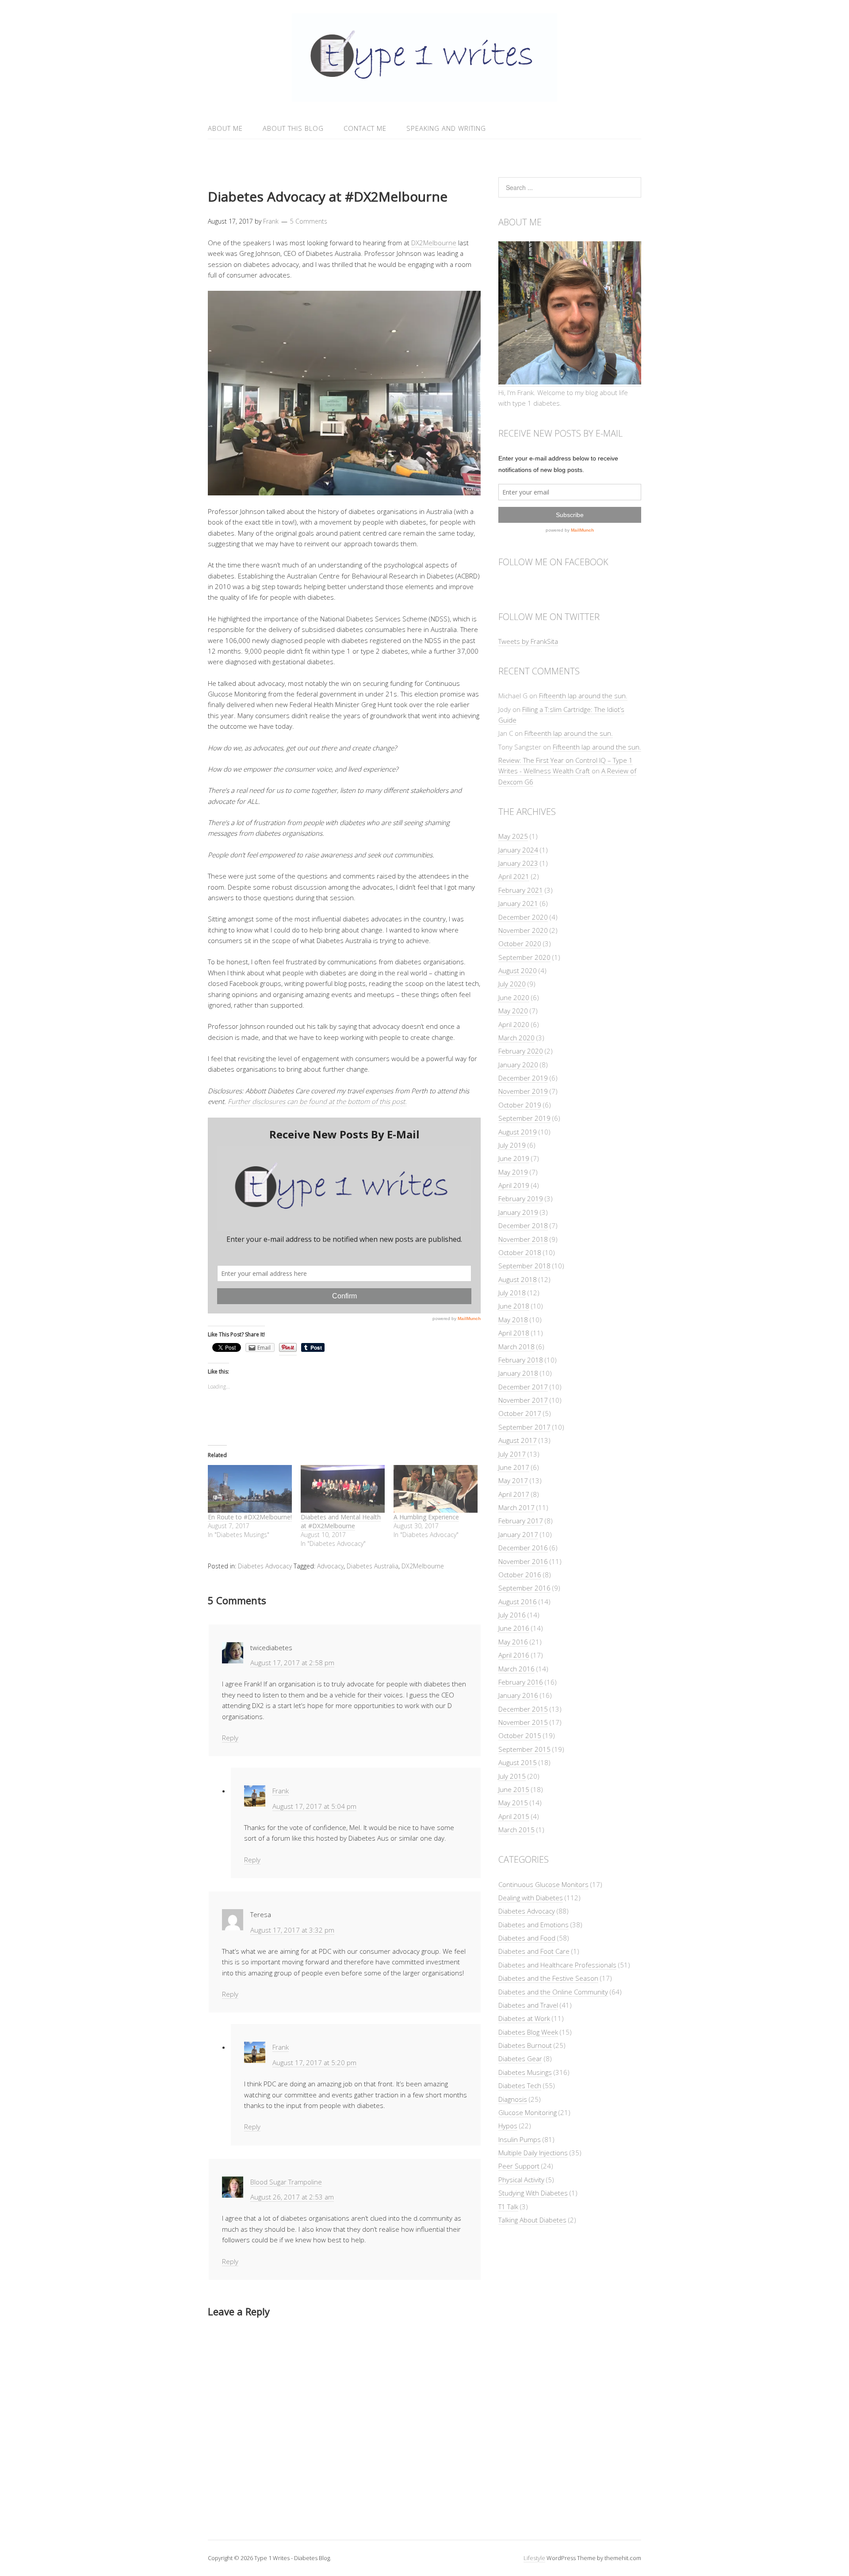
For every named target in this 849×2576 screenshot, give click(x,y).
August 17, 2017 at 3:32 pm (292, 1930)
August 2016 (518, 1602)
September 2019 (524, 1118)
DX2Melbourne (434, 243)
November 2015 (523, 1722)
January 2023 (518, 863)
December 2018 (523, 1225)
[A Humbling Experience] (436, 1489)
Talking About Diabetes (532, 2220)
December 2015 (523, 1709)
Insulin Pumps (520, 2139)
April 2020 (514, 1024)
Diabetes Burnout (525, 2045)
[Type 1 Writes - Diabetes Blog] (424, 97)
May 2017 (513, 1480)
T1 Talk (508, 2207)
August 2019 (518, 1132)
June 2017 (514, 1467)
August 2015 (518, 1762)
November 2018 (523, 1239)
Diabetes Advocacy (265, 1566)
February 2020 (521, 1051)
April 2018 (514, 1333)
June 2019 (514, 1158)
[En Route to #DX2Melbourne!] (250, 1489)
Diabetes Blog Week (528, 2032)
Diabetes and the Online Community (553, 1992)
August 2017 (518, 1440)
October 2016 (520, 1575)
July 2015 (512, 1776)
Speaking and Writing (446, 128)
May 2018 (513, 1320)
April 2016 (514, 1655)
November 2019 (523, 1091)
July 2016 (512, 1615)
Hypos (508, 2126)
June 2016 (514, 1628)
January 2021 (518, 903)
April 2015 (514, 1816)
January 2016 (518, 1695)
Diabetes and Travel (528, 2005)
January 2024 (518, 850)
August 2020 (518, 970)
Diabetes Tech (520, 2085)
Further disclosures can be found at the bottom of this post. (317, 1101)
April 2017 (514, 1494)
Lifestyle (534, 2558)
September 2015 (524, 1749)
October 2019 (520, 1105)
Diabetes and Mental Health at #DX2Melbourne (341, 1521)
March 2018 (516, 1347)
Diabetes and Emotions (533, 1925)
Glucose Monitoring (528, 2112)
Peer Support (519, 2166)
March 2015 (516, 1830)
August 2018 (518, 1279)
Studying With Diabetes (533, 2193)
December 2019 (523, 1078)
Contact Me (365, 128)
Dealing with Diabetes (531, 1898)
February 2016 (521, 1682)
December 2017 (523, 1387)
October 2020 (520, 944)
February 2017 (521, 1521)
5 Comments (309, 221)
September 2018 (524, 1266)
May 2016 (513, 1642)
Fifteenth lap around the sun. (583, 696)
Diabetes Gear (520, 2059)
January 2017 (518, 1534)
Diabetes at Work (524, 2018)
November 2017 (523, 1400)
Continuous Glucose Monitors (543, 1884)
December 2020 (523, 917)
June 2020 (514, 997)
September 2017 (524, 1427)
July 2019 (512, 1145)
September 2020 (524, 957)
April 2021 (514, 876)
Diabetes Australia (373, 1566)
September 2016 (524, 1588)
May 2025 (513, 836)
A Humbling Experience (426, 1517)
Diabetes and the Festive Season (548, 1978)
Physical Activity (521, 2180)
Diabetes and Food (527, 1938)
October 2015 (520, 1735)
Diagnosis (513, 2099)
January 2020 (518, 1065)
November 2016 (523, 1561)
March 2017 (516, 1507)
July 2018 (512, 1293)
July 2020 (512, 984)
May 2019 (513, 1172)
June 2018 (514, 1306)
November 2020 (523, 930)
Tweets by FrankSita (528, 641)
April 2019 (514, 1185)
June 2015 (514, 1789)
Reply (230, 1738)
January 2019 (518, 1212)
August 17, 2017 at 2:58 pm (292, 1663)
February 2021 (521, 890)
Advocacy (330, 1566)
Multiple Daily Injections (533, 2153)
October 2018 (520, 1252)
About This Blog (293, 128)
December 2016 (523, 1548)
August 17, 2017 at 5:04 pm (314, 1806)
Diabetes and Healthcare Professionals (557, 1965)
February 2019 (521, 1199)
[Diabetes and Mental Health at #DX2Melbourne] (343, 1489)
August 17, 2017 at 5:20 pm (314, 2062)
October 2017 (520, 1413)
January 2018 (518, 1373)
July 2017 (512, 1454)
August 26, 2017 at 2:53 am (292, 2197)
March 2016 (516, 1669)
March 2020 (516, 1038)
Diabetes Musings (525, 2072)
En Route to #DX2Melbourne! (250, 1517)
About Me (225, 128)
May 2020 (513, 1011)
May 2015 (513, 1803)
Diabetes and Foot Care (534, 1951)
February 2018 (521, 1360)
